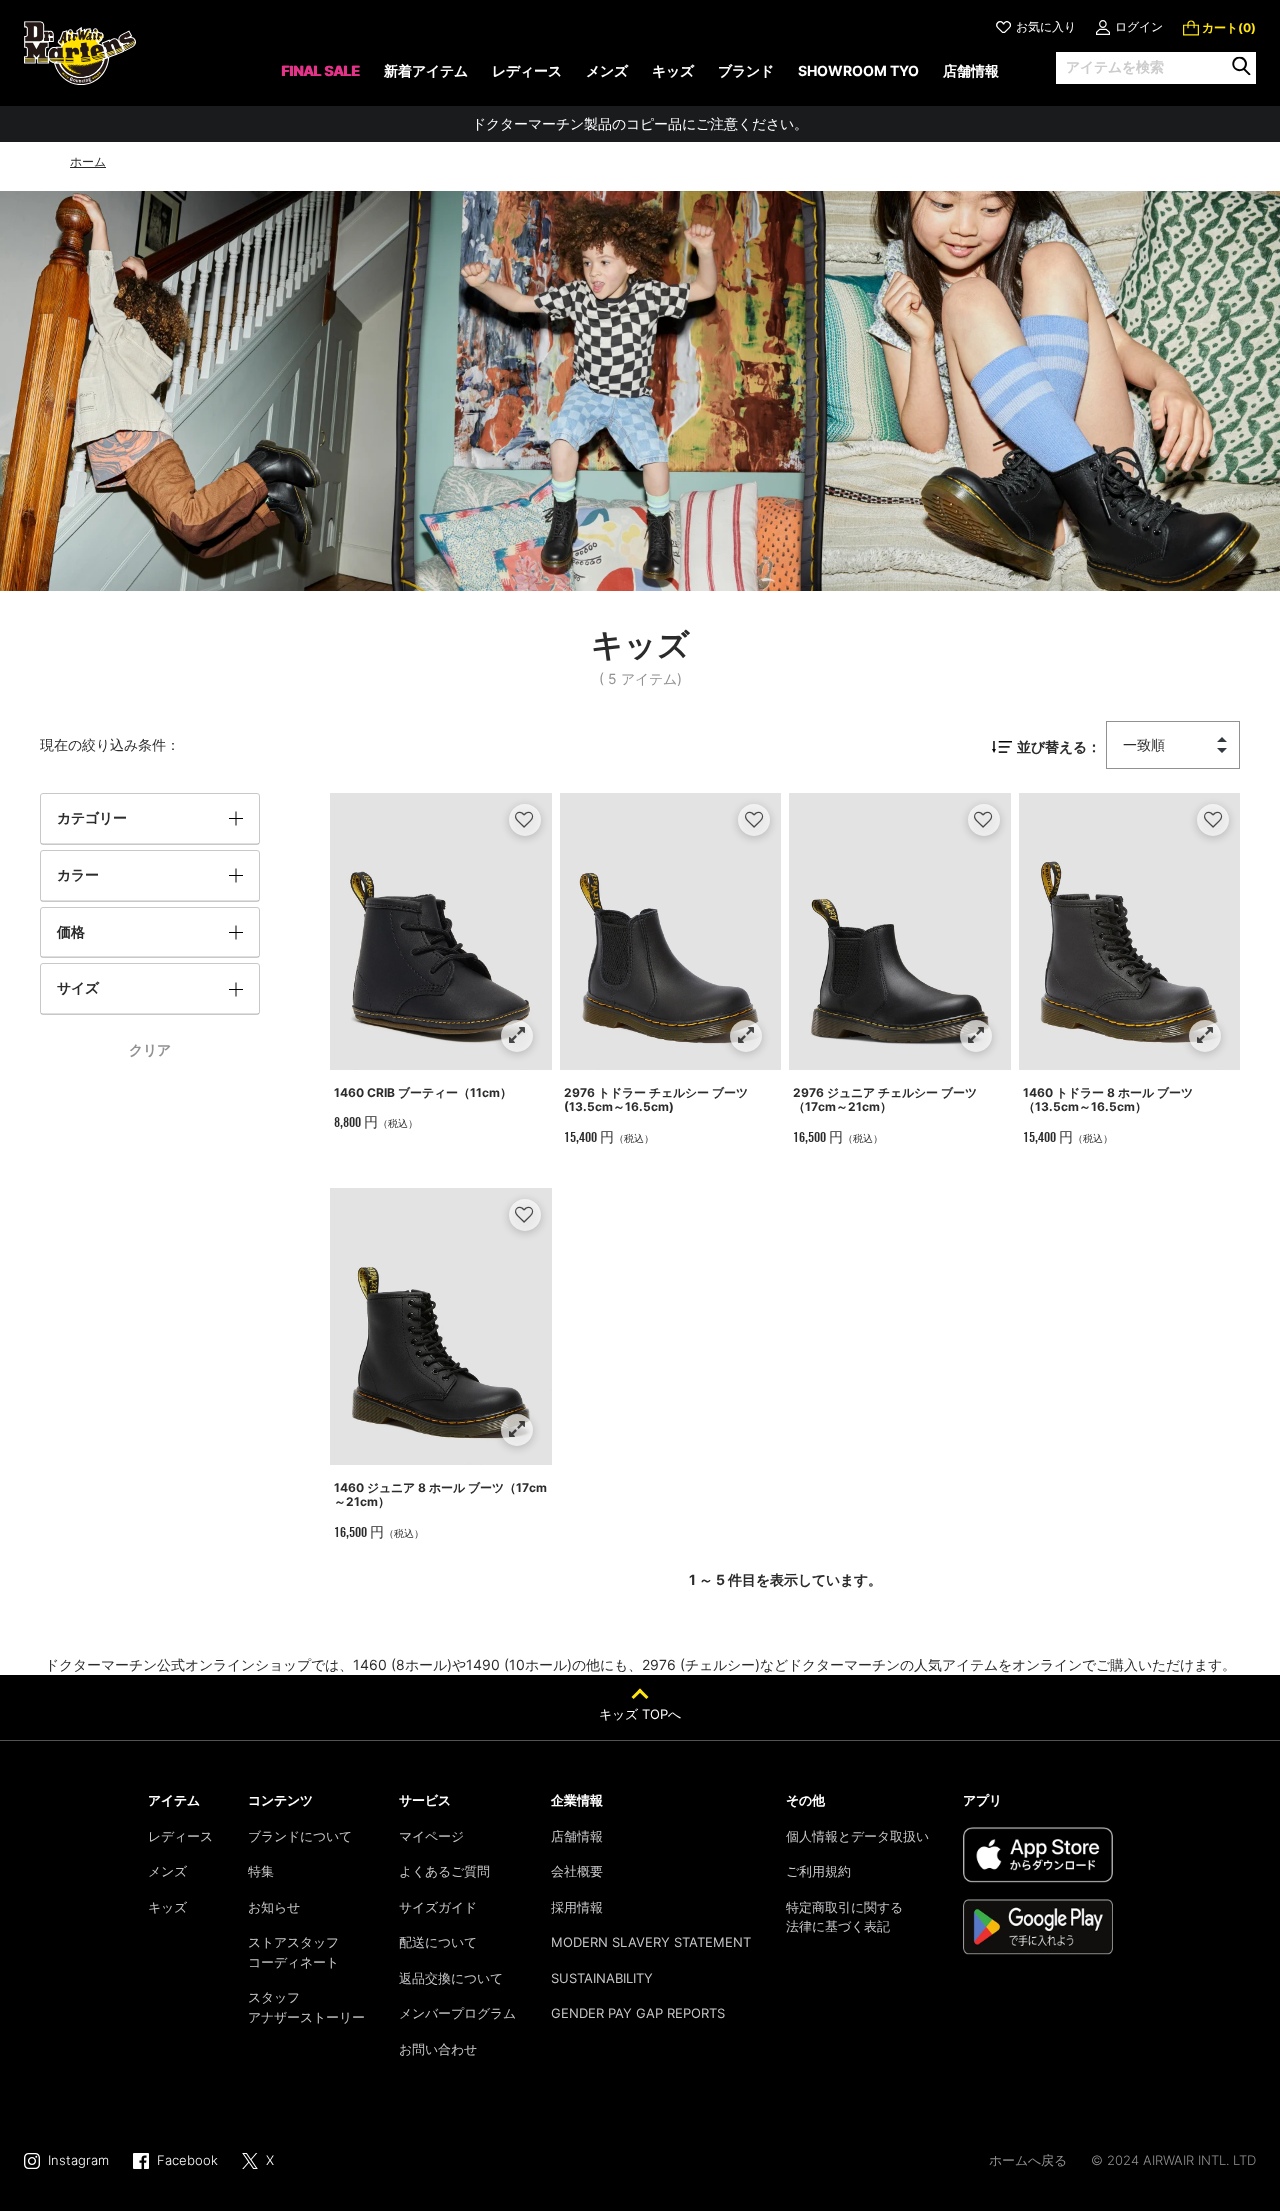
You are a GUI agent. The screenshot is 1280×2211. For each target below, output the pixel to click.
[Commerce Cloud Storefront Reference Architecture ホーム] (80, 53)
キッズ (167, 1907)
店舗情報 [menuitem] (971, 70)
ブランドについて (300, 1836)
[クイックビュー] (516, 1035)
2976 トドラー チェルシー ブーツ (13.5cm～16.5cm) (656, 1099)
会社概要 (577, 1871)
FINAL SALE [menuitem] (320, 70)
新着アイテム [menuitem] (426, 70)
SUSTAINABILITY (602, 1978)
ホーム (88, 161)
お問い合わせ (438, 2049)
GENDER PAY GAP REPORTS (638, 2013)
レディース (180, 1836)
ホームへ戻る (1028, 2160)
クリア (150, 1049)
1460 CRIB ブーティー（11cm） (423, 1092)
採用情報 (577, 1907)
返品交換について (451, 1978)
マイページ (431, 1836)
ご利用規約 (818, 1871)
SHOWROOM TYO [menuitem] (858, 70)
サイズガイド (438, 1907)
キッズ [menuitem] (673, 70)
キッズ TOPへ (640, 1714)
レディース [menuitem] (527, 70)
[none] (320, 77)
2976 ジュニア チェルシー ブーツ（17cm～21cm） (885, 1099)
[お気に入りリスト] (524, 819)
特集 (261, 1871)
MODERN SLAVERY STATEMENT (651, 1942)
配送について (438, 1942)
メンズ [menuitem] (607, 70)
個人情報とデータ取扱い (857, 1836)
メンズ (167, 1871)
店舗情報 (577, 1836)
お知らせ (274, 1907)
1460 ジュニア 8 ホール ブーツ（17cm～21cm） (440, 1494)
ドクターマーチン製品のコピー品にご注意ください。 (640, 123)
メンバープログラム (457, 2013)
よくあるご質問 (444, 1871)
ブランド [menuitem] (746, 70)
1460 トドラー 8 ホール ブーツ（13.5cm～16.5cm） (1108, 1099)
